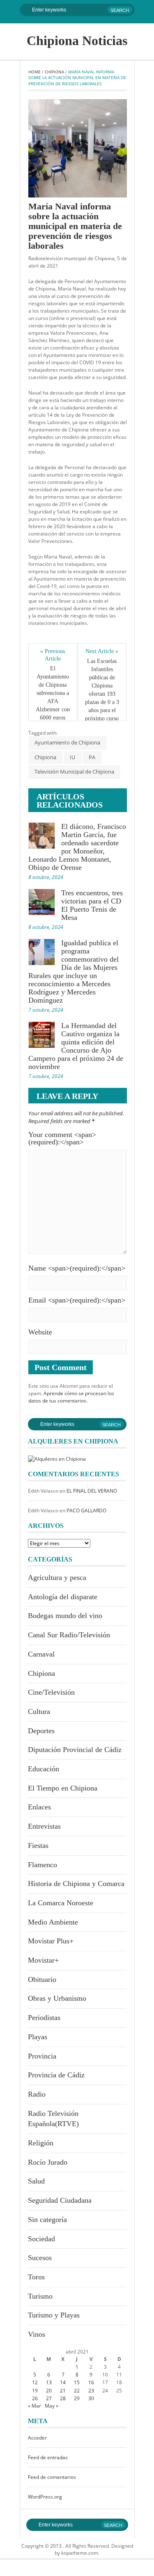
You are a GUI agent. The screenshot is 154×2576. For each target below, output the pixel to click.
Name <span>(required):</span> (77, 1268)
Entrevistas (44, 1826)
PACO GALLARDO (86, 1510)
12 (35, 2382)
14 (63, 2382)
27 (49, 2398)
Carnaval (41, 1654)
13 (49, 2382)
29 (77, 2398)
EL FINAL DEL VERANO (92, 1491)
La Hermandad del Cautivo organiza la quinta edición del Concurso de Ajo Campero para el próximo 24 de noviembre (76, 1046)
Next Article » (102, 651)
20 (49, 2391)
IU (72, 757)
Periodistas (44, 2018)
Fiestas (38, 1845)
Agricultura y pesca (57, 1577)
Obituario (42, 1979)
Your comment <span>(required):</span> (62, 1138)
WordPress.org (45, 2497)
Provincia (42, 2056)
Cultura (39, 1711)
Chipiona (54, 72)
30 (91, 2398)
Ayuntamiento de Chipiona (67, 742)
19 (35, 2391)
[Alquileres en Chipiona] (57, 1458)
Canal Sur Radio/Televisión (69, 1635)
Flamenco (43, 1865)
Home (34, 72)
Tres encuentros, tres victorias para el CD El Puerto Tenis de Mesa (92, 905)
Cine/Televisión (51, 1692)
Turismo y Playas (54, 2315)
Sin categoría (47, 2220)
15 (77, 2382)
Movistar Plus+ (51, 1941)
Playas (38, 2037)
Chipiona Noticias (77, 41)
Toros (36, 2277)
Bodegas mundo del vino (65, 1616)
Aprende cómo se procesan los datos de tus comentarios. (71, 1397)
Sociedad (41, 2239)
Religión (41, 2143)
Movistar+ (43, 1960)
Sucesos (40, 2258)
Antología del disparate (63, 1597)
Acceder (37, 2438)
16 (91, 2382)
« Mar (34, 2406)
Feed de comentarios (52, 2477)
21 (63, 2391)
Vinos (37, 2334)
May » (52, 2406)
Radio (37, 2094)
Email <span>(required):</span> (77, 1300)
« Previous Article (53, 655)
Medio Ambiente (53, 1922)
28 (63, 2398)
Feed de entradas (48, 2457)
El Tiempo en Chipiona (63, 1788)
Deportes (41, 1731)
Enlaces (39, 1807)
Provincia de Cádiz (56, 2075)
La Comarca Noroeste (61, 1903)
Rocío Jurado (48, 2162)
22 (77, 2391)
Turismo (40, 2296)
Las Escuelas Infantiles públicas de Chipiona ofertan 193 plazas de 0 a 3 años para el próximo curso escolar (102, 694)
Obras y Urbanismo (57, 1998)
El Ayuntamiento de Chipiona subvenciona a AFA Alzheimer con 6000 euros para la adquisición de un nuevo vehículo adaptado (53, 714)
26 (35, 2398)
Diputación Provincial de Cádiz (75, 1750)
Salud (36, 2181)
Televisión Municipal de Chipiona (74, 772)
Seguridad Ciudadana (60, 2200)
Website (40, 1332)
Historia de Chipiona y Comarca (76, 1884)
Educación (44, 1769)
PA (92, 757)
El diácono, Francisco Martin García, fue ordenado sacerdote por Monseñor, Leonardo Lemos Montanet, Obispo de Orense (77, 847)
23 (91, 2391)
